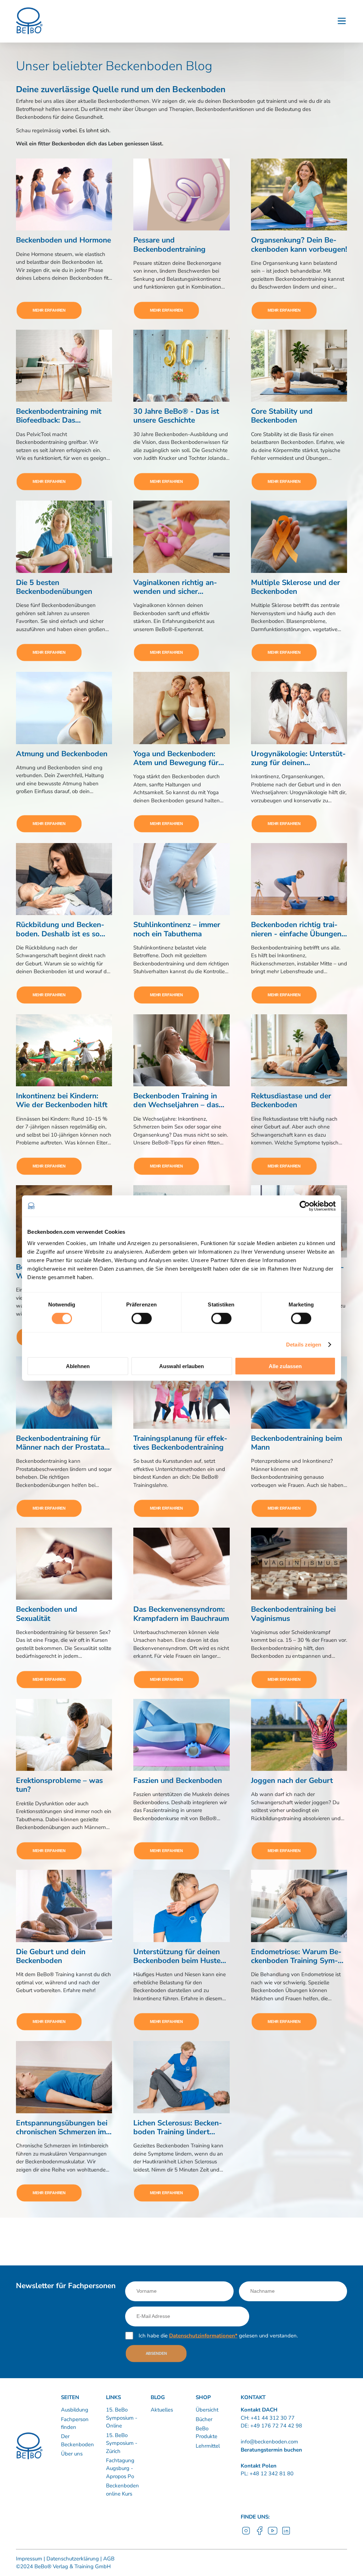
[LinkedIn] (286, 2534)
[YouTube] (273, 2534)
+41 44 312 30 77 (273, 2418)
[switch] (142, 1318)
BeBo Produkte (206, 2433)
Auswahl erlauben (181, 1366)
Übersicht (207, 2410)
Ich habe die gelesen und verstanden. (218, 2336)
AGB (108, 2559)
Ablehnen (78, 1366)
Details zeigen (304, 1345)
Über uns (72, 2454)
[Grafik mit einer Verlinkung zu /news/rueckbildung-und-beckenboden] (64, 879)
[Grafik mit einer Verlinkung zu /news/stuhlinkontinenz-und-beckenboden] (181, 879)
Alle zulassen (285, 1366)
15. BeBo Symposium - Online (122, 2418)
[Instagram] (246, 2534)
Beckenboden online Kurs (122, 2490)
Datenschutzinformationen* (203, 2336)
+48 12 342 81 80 (271, 2474)
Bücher (204, 2419)
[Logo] (29, 21)
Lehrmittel (208, 2446)
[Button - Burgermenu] (342, 21)
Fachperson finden (75, 2423)
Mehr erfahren (49, 310)
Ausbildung (75, 2410)
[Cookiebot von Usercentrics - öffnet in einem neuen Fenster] (305, 1206)
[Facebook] (259, 2534)
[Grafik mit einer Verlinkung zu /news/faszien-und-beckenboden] (181, 1735)
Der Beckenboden (77, 2440)
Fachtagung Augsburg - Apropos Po (120, 2468)
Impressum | (30, 2559)
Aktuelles (162, 2410)
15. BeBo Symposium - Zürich (122, 2443)
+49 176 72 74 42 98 (276, 2426)
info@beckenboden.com (269, 2442)
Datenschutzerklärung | (73, 2559)
